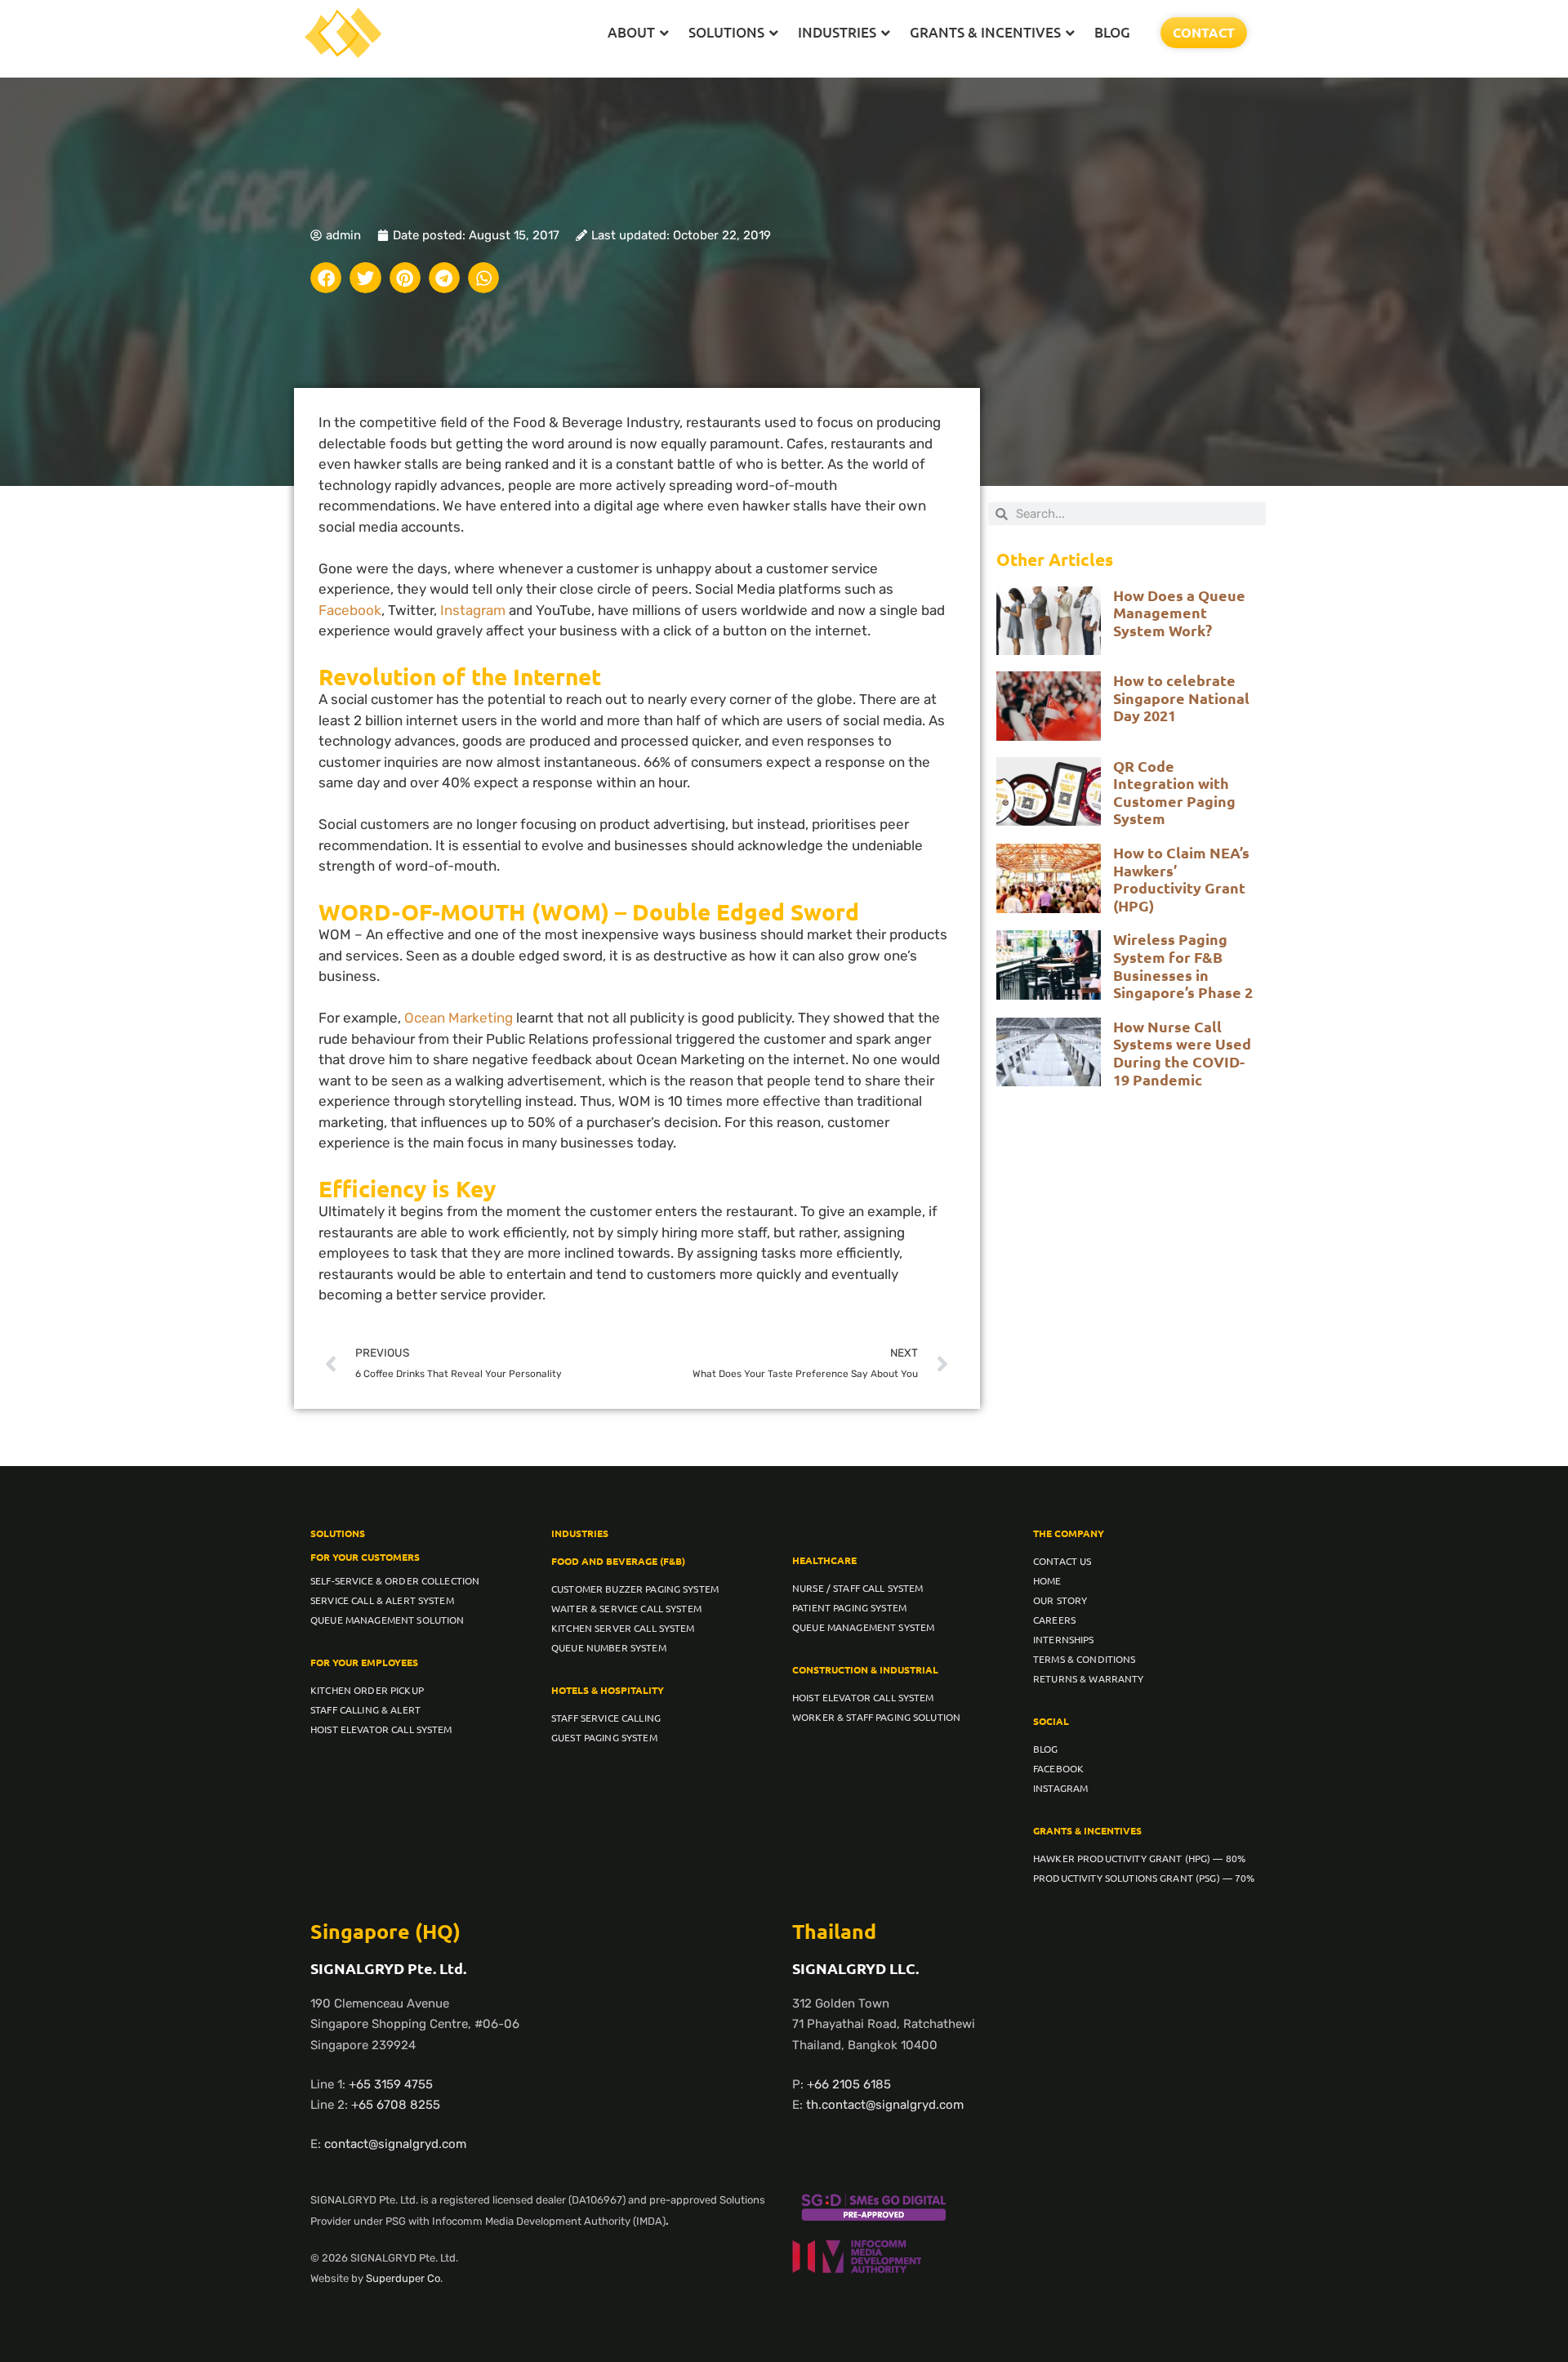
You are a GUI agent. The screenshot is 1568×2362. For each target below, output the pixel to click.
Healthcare (824, 1560)
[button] (326, 278)
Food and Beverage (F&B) (618, 1561)
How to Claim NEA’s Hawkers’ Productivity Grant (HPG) (1181, 879)
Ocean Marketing (459, 1018)
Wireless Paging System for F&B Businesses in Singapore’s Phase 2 (1183, 965)
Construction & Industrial (865, 1669)
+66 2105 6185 (849, 2084)
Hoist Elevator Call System (381, 1729)
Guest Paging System (604, 1737)
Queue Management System (863, 1627)
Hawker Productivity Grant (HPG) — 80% (1139, 1858)
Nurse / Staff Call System (858, 1588)
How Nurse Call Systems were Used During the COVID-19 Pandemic (1182, 1053)
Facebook (350, 610)
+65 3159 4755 (391, 2084)
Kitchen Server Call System (623, 1628)
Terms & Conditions (1085, 1659)
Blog (1046, 1749)
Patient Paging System (849, 1607)
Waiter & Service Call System (626, 1608)
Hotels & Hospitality (608, 1690)
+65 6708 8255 (396, 2105)
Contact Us (1062, 1561)
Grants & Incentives (1087, 1830)
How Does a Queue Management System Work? (1179, 613)
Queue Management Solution (388, 1620)
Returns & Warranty (1089, 1678)
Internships (1064, 1639)
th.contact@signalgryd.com (885, 2105)
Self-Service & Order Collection (395, 1580)
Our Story (1060, 1600)
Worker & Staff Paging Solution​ (876, 1717)
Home (1047, 1580)
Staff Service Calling (606, 1718)
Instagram (473, 610)
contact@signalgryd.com (395, 2144)
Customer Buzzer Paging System (635, 1589)
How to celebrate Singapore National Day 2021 (1181, 697)
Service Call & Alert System (382, 1600)
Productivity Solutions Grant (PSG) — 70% (1144, 1878)
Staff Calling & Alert (365, 1709)
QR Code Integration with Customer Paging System (1174, 792)
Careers (1054, 1620)
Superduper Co (403, 2278)
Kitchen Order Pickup (367, 1690)
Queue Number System (609, 1647)
